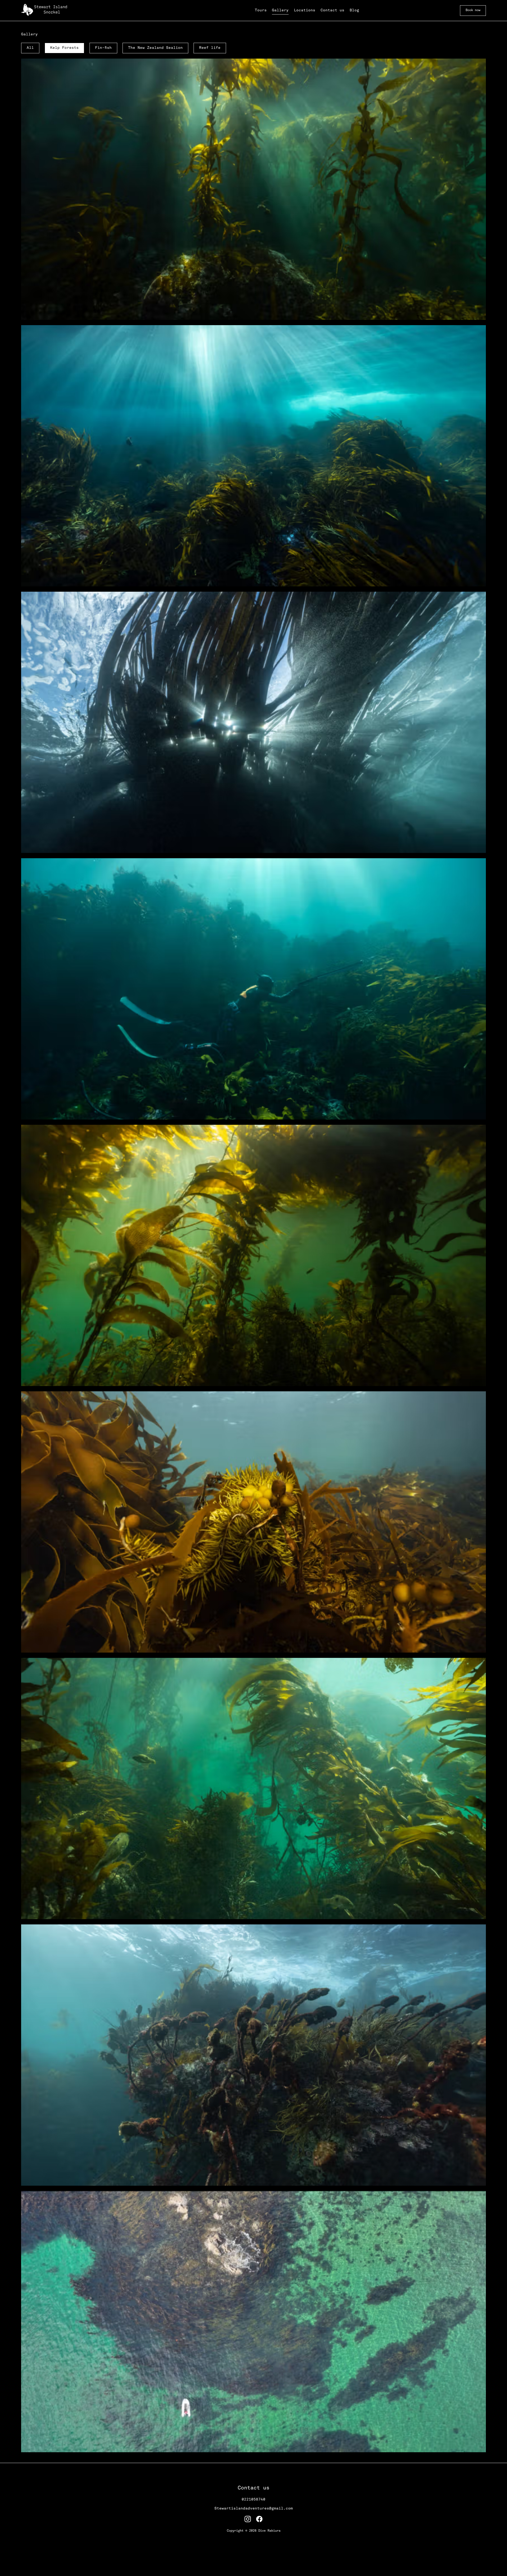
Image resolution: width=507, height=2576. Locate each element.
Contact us (332, 10)
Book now (473, 10)
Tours (261, 10)
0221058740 (253, 2500)
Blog (354, 10)
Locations (305, 10)
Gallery (280, 10)
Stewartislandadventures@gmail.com (254, 2509)
